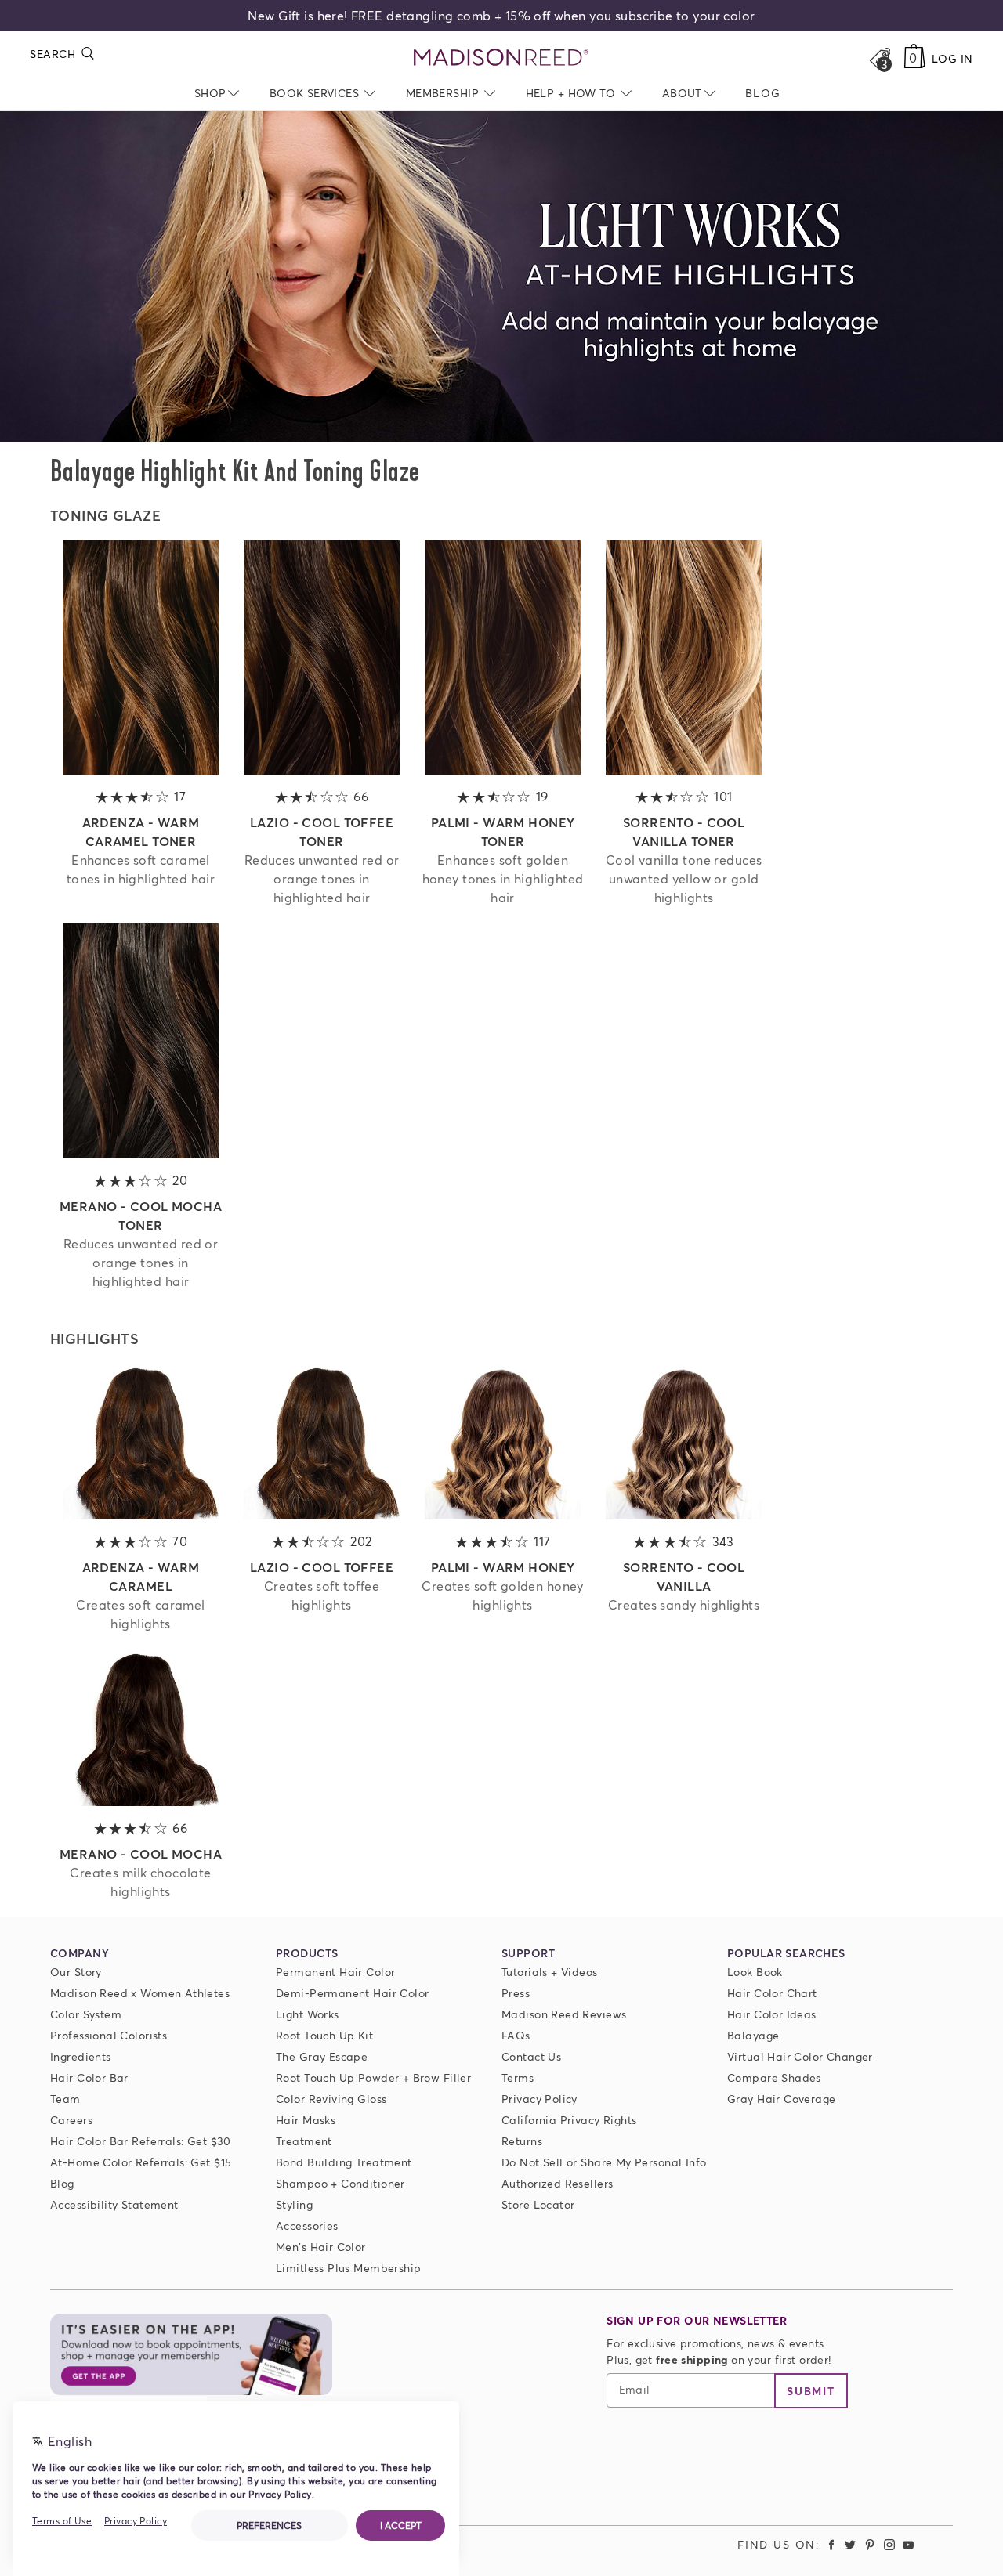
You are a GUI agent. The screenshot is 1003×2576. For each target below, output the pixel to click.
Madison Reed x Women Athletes (140, 1993)
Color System (86, 2014)
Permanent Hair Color (335, 1972)
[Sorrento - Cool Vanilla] (684, 1514)
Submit (811, 2391)
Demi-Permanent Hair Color (353, 1993)
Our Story (76, 1972)
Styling (294, 2204)
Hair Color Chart (772, 1993)
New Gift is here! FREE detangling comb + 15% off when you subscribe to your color (501, 15)
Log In (952, 58)
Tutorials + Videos (550, 1972)
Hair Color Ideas (772, 2014)
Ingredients (81, 2056)
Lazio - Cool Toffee (322, 1567)
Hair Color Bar (89, 2077)
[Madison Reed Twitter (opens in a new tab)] (851, 2544)
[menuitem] (763, 93)
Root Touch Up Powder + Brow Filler (373, 2077)
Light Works (308, 2014)
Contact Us (531, 2056)
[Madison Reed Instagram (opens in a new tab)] (889, 2544)
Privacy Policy (540, 2099)
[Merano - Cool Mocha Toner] (141, 1153)
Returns (522, 2141)
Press (516, 1993)
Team (65, 2099)
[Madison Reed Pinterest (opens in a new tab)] (870, 2544)
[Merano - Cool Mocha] (141, 1801)
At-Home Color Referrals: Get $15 (141, 2162)
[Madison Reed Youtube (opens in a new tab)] (908, 2544)
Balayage (753, 2035)
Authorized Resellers (557, 2183)
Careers (71, 2120)
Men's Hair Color (321, 2247)
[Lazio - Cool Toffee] (322, 1514)
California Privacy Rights (569, 2120)
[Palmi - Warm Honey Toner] (503, 770)
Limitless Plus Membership (349, 2268)
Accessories (307, 2226)
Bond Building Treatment (344, 2162)
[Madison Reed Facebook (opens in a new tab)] (831, 2544)
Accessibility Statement (114, 2204)
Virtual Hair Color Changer (800, 2056)
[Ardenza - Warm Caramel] (141, 1514)
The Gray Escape (322, 2056)
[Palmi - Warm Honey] (503, 1514)
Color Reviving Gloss (331, 2099)
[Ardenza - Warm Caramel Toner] (141, 770)
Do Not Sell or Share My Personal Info (604, 2162)
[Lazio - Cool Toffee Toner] (322, 770)
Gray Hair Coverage (782, 2099)
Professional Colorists (109, 2035)
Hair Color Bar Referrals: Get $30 (141, 2141)
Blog (62, 2183)
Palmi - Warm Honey (503, 1567)
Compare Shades (774, 2077)
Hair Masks (306, 2120)
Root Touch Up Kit (324, 2035)
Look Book (755, 1972)
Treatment (304, 2141)
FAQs (516, 2035)
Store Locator (538, 2204)
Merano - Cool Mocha (141, 1853)
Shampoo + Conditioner (340, 2183)
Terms (518, 2077)
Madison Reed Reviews (564, 2014)
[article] (141, 726)
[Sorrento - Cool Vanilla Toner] (684, 770)
